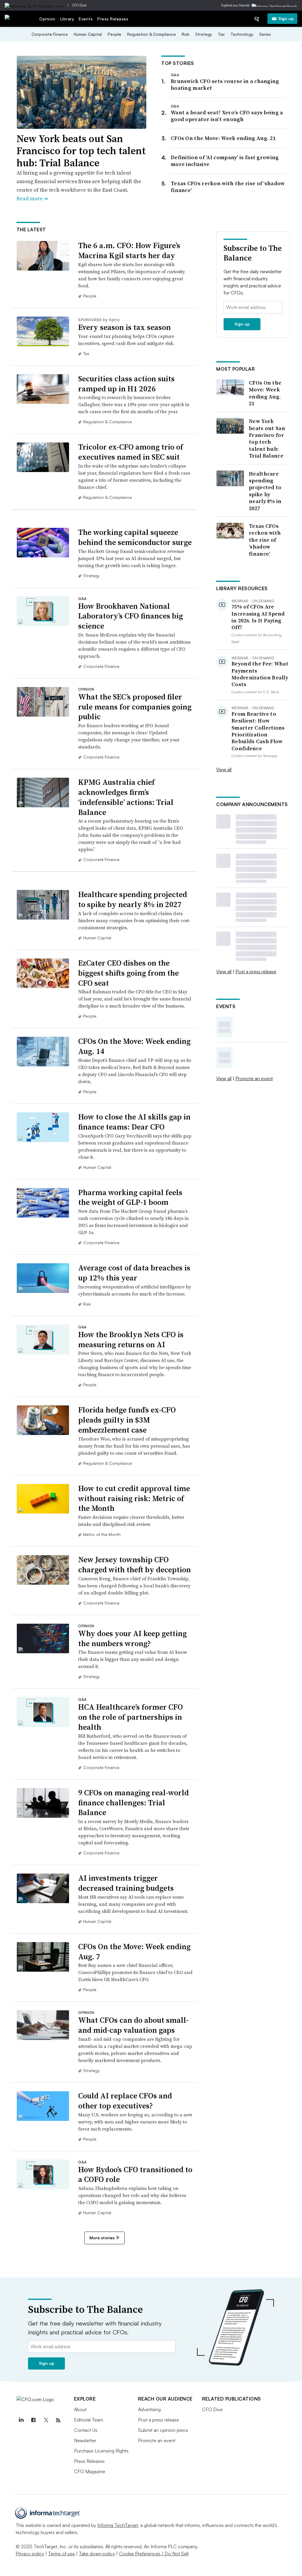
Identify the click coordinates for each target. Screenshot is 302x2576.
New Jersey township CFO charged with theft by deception (134, 1565)
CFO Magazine (90, 2471)
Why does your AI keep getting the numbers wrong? (132, 1638)
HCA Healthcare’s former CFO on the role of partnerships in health (131, 1717)
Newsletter (85, 2440)
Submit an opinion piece (163, 2430)
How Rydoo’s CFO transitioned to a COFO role (135, 2175)
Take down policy (97, 2554)
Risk (186, 34)
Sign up (286, 18)
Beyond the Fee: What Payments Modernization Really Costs (260, 674)
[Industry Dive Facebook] (34, 2420)
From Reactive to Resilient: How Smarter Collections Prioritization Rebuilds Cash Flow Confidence (258, 731)
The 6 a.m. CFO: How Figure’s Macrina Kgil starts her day (129, 250)
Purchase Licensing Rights (101, 2451)
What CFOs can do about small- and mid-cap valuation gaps (133, 2025)
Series (265, 34)
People (114, 34)
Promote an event (254, 1078)
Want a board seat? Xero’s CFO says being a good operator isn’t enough (227, 116)
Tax (221, 34)
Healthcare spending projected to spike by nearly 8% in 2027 (133, 899)
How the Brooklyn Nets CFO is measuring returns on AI (131, 1340)
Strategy (204, 34)
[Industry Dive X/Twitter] (46, 2420)
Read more (32, 198)
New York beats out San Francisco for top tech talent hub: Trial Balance (81, 151)
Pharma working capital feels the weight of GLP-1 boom (130, 1197)
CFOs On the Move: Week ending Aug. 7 (134, 1952)
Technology (242, 34)
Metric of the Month (102, 1534)
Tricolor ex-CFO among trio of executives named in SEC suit (131, 452)
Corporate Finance (50, 34)
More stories (102, 2238)
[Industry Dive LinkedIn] (21, 2420)
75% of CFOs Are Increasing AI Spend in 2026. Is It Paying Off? (258, 617)
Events (86, 19)
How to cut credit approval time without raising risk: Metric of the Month (134, 1498)
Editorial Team (89, 2420)
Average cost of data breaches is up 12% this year (134, 1273)
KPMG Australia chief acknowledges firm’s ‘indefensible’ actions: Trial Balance (126, 797)
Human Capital (88, 34)
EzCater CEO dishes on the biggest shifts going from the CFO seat (128, 973)
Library (67, 19)
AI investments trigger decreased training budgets (126, 1883)
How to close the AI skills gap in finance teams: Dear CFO (134, 1122)
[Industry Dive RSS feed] (58, 2420)
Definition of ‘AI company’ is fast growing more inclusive (225, 161)
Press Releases (113, 19)
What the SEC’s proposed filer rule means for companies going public (135, 707)
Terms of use (61, 2554)
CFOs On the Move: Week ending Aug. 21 (223, 138)
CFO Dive (79, 5)
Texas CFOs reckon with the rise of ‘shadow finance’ (228, 187)
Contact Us (86, 2430)
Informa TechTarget (118, 2525)
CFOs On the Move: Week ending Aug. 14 (134, 1046)
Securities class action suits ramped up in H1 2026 (126, 384)
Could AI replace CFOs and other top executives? (125, 2101)
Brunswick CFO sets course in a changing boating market (225, 84)
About (80, 2409)
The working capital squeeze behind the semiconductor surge (135, 537)
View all (224, 769)
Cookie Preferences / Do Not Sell (154, 2554)
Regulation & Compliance (151, 34)
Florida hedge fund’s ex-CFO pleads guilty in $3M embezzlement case (127, 1420)
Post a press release (256, 972)
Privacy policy (30, 2554)
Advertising (149, 2409)
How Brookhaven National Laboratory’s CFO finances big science (131, 616)
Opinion (47, 19)
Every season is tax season (124, 327)
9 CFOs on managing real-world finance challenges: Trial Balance (133, 1803)
